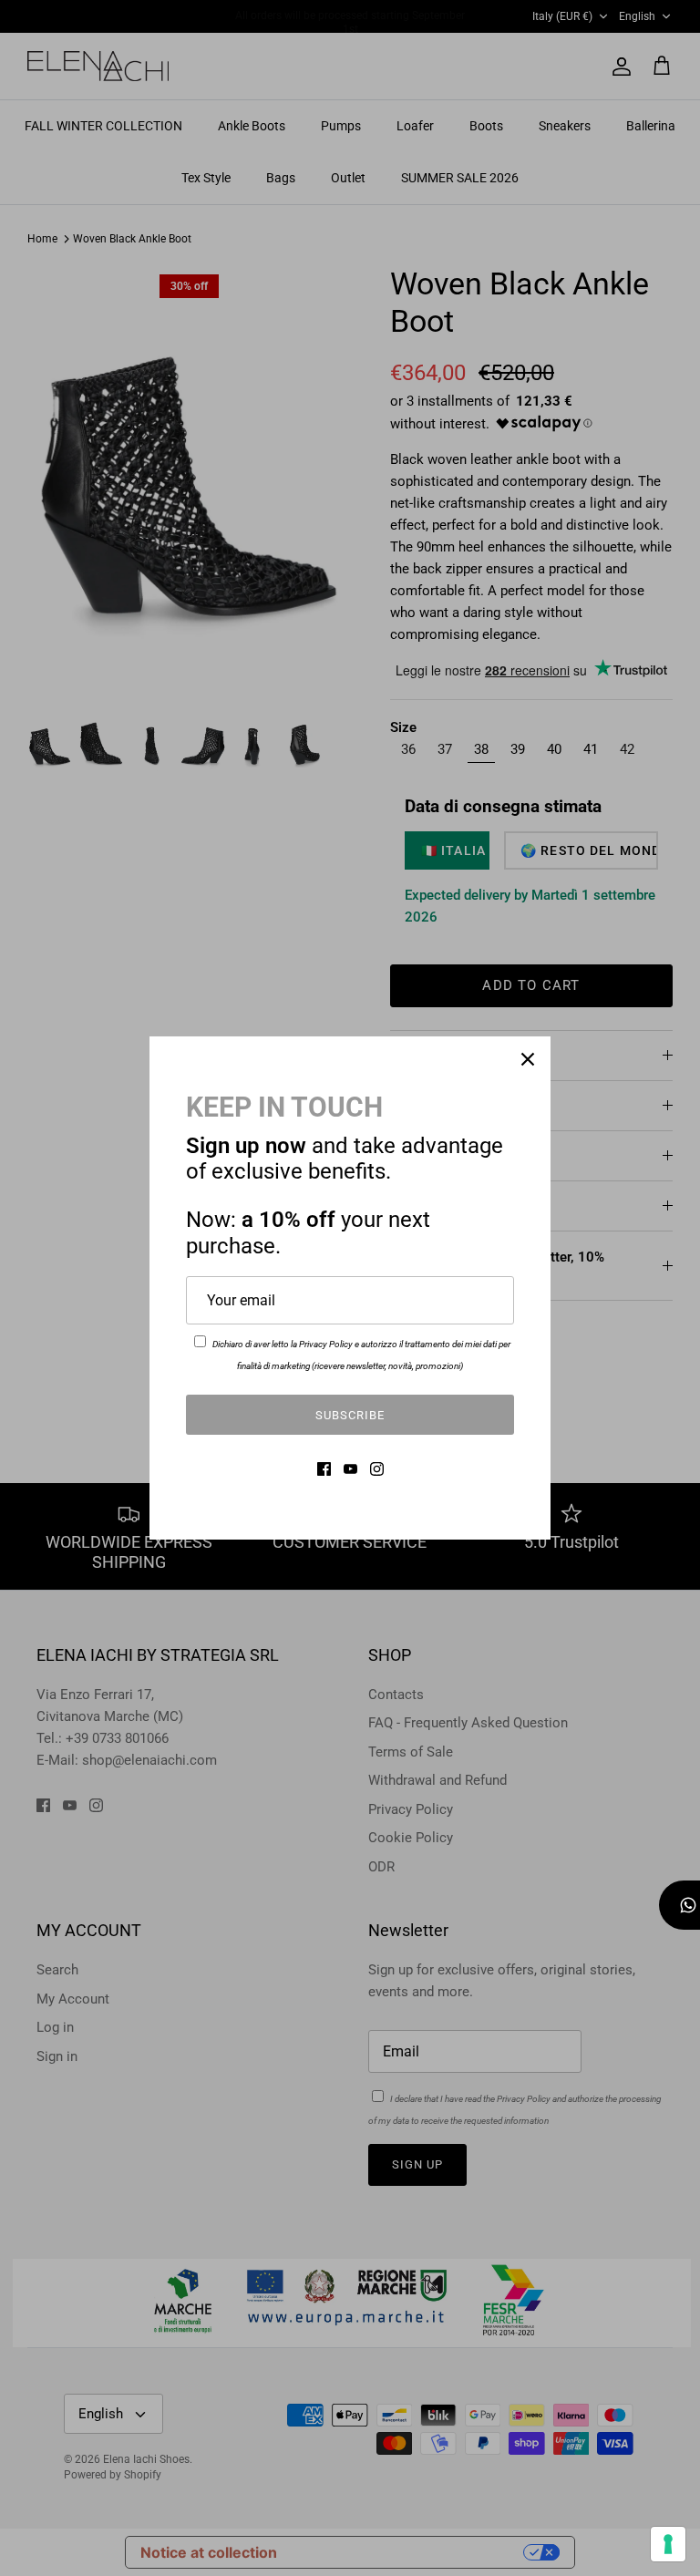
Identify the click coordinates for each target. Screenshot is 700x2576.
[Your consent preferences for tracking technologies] (668, 2544)
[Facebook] (324, 1469)
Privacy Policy (326, 1344)
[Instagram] (377, 1469)
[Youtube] (350, 1469)
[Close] (528, 1059)
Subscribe (350, 1415)
